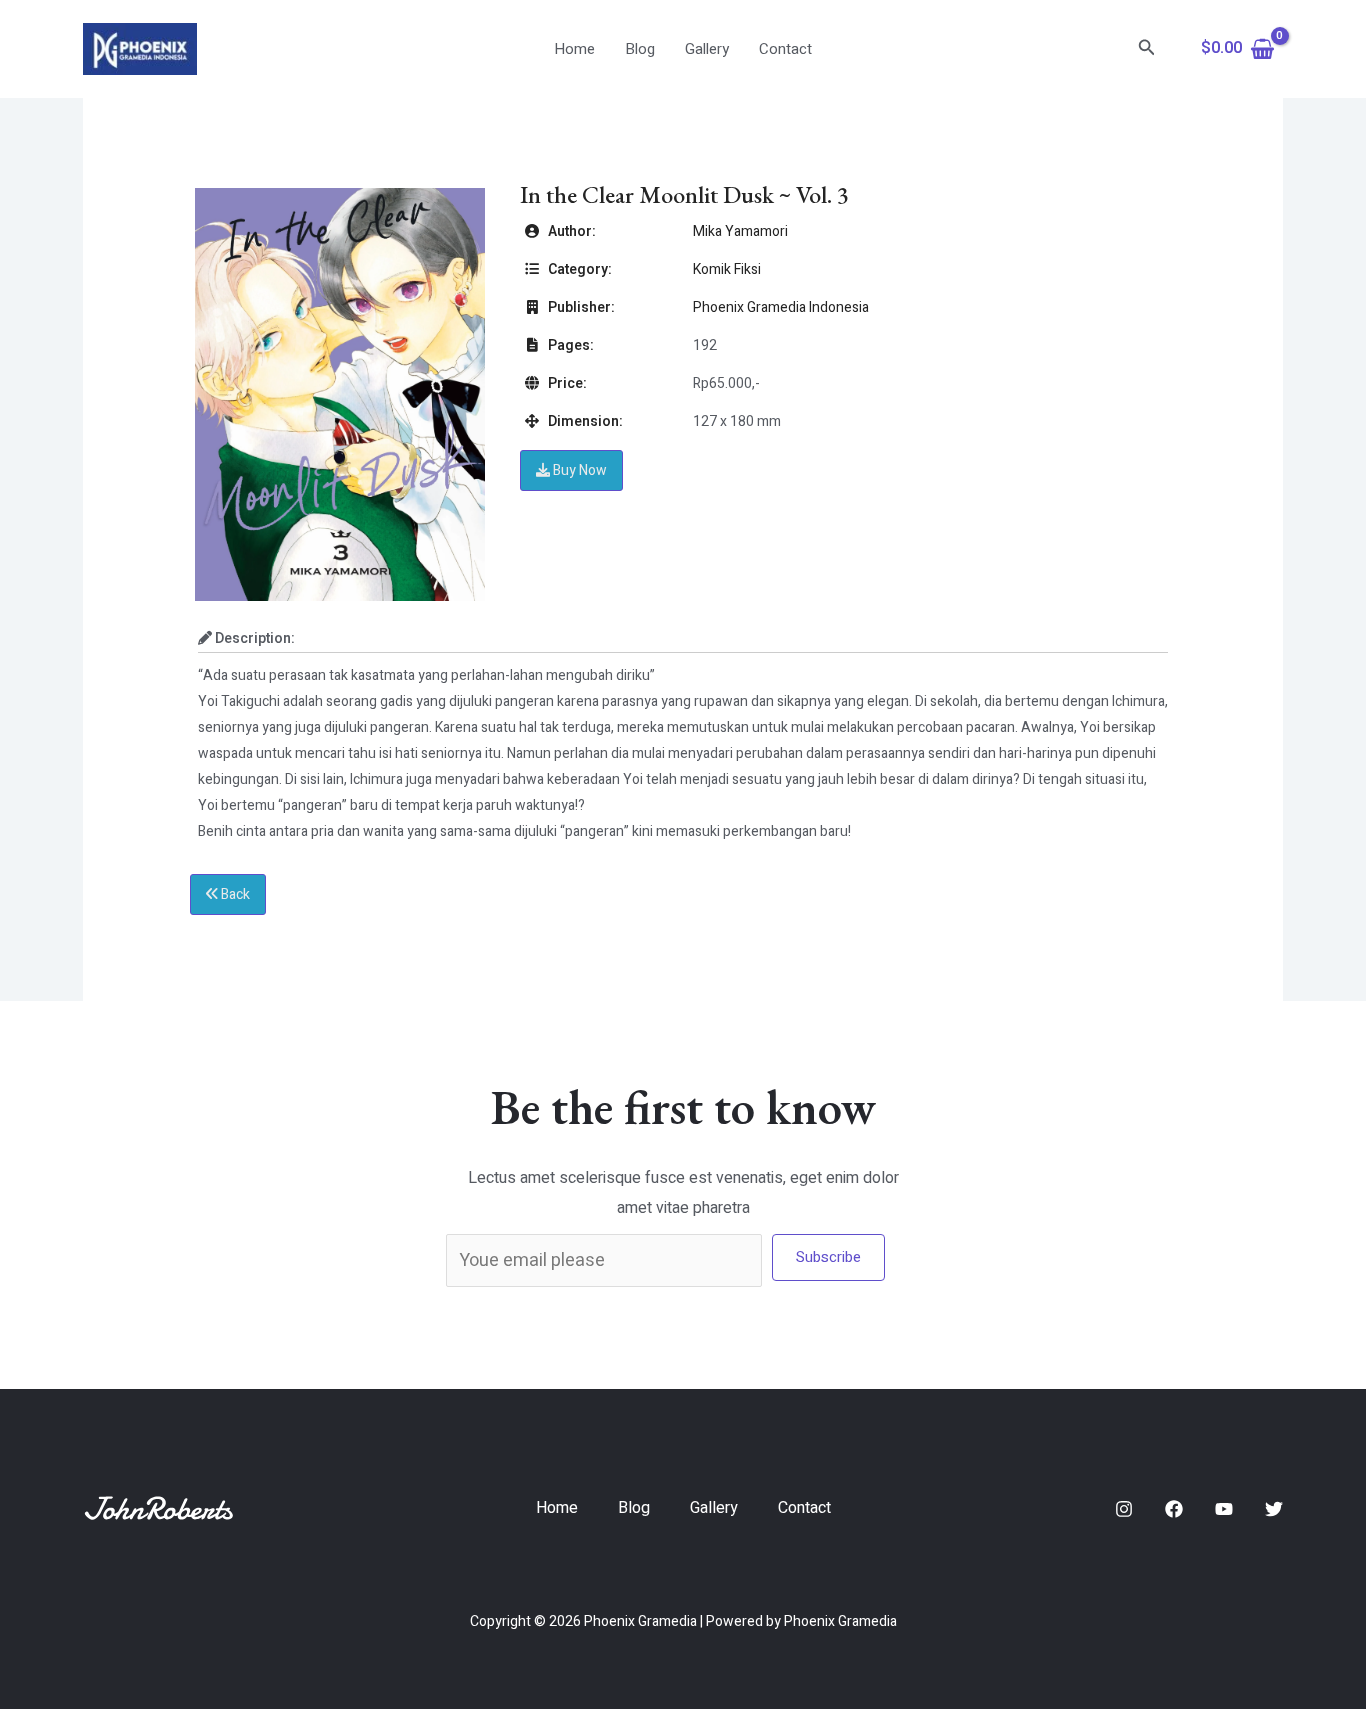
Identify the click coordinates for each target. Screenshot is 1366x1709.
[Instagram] (1124, 1509)
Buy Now (578, 470)
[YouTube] (1224, 1509)
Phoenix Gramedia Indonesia (781, 307)
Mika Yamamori (740, 231)
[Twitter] (1274, 1509)
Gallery (707, 49)
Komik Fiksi (727, 269)
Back (234, 894)
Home (574, 49)
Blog (640, 49)
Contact (785, 49)
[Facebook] (1174, 1509)
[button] (1147, 49)
